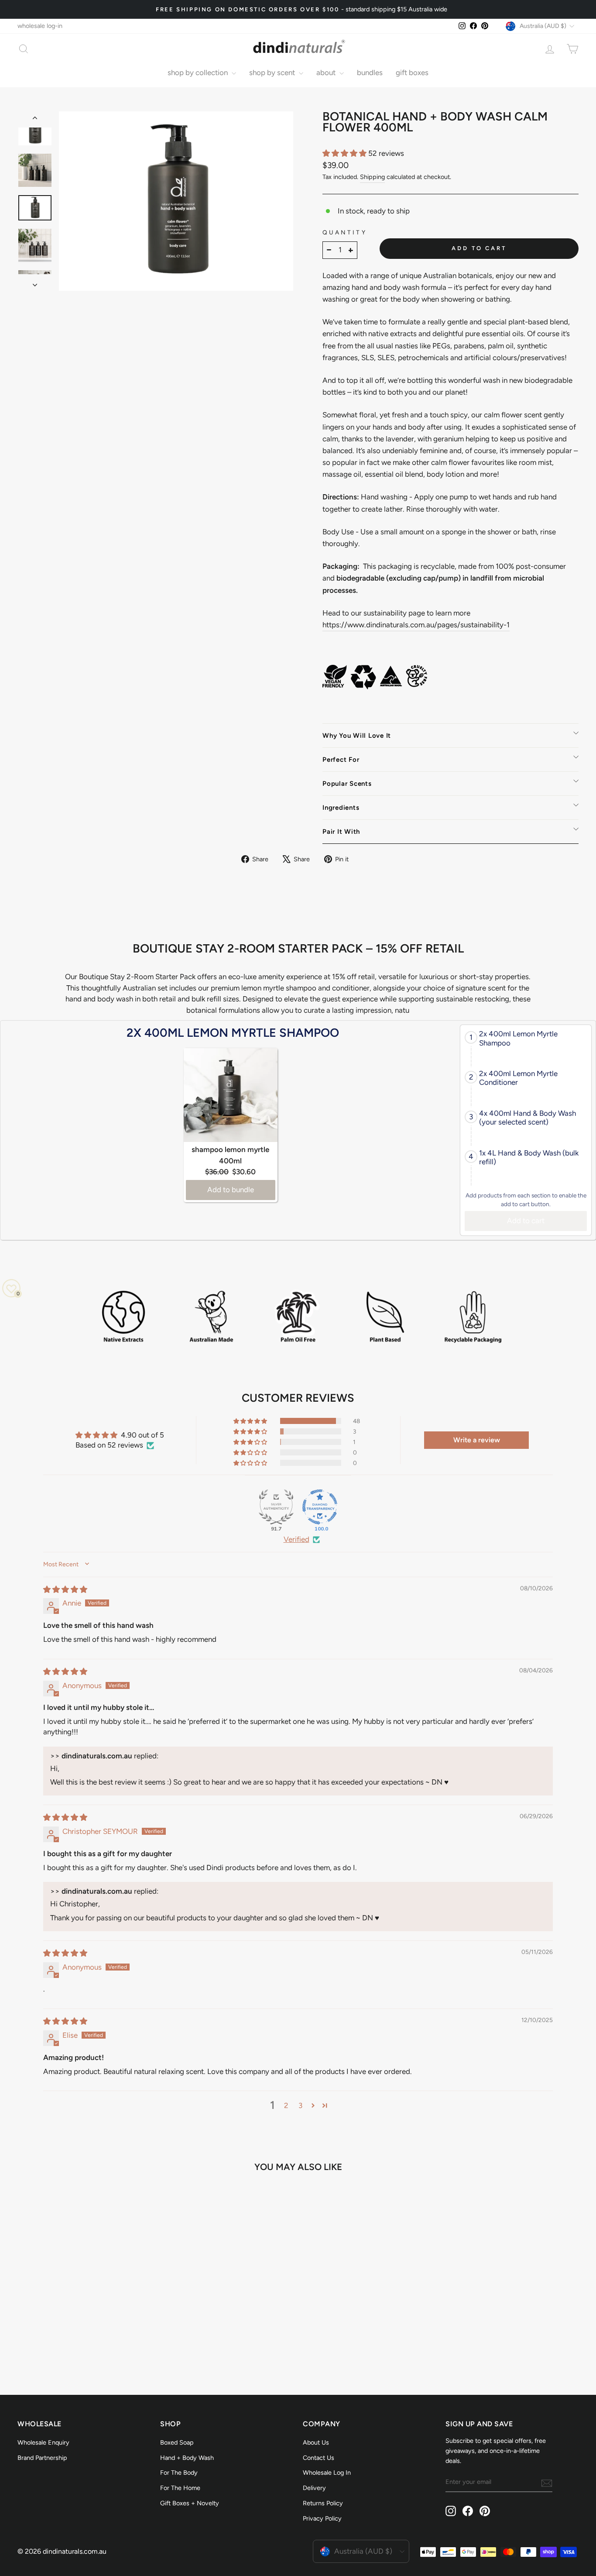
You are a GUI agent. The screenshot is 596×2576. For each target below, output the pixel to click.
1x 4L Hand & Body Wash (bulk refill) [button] (529, 1157)
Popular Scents (347, 784)
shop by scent (273, 72)
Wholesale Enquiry (43, 2442)
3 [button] (300, 2105)
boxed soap (177, 2442)
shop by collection (199, 72)
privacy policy (322, 2518)
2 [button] (286, 2105)
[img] (65, 1589)
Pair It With (341, 832)
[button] (345, 153)
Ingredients (341, 808)
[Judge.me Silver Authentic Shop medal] (276, 1507)
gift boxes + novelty (190, 2503)
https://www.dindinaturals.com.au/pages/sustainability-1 (416, 625)
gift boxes (412, 72)
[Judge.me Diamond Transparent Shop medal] (320, 1507)
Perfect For (341, 760)
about (327, 72)
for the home (180, 2488)
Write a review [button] (477, 1440)
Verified (296, 1539)
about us (316, 2442)
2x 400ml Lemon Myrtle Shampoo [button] (518, 1038)
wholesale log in (327, 2473)
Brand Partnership (42, 2458)
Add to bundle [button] (231, 1190)
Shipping (372, 177)
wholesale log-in (40, 26)
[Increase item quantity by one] (351, 250)
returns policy (323, 2503)
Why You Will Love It (357, 736)
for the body (179, 2473)
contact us (319, 2458)
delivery (314, 2488)
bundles (370, 72)
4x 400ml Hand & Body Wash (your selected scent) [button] (527, 1118)
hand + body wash (187, 2458)
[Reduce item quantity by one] (329, 250)
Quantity (345, 232)
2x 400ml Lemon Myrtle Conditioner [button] (518, 1078)
